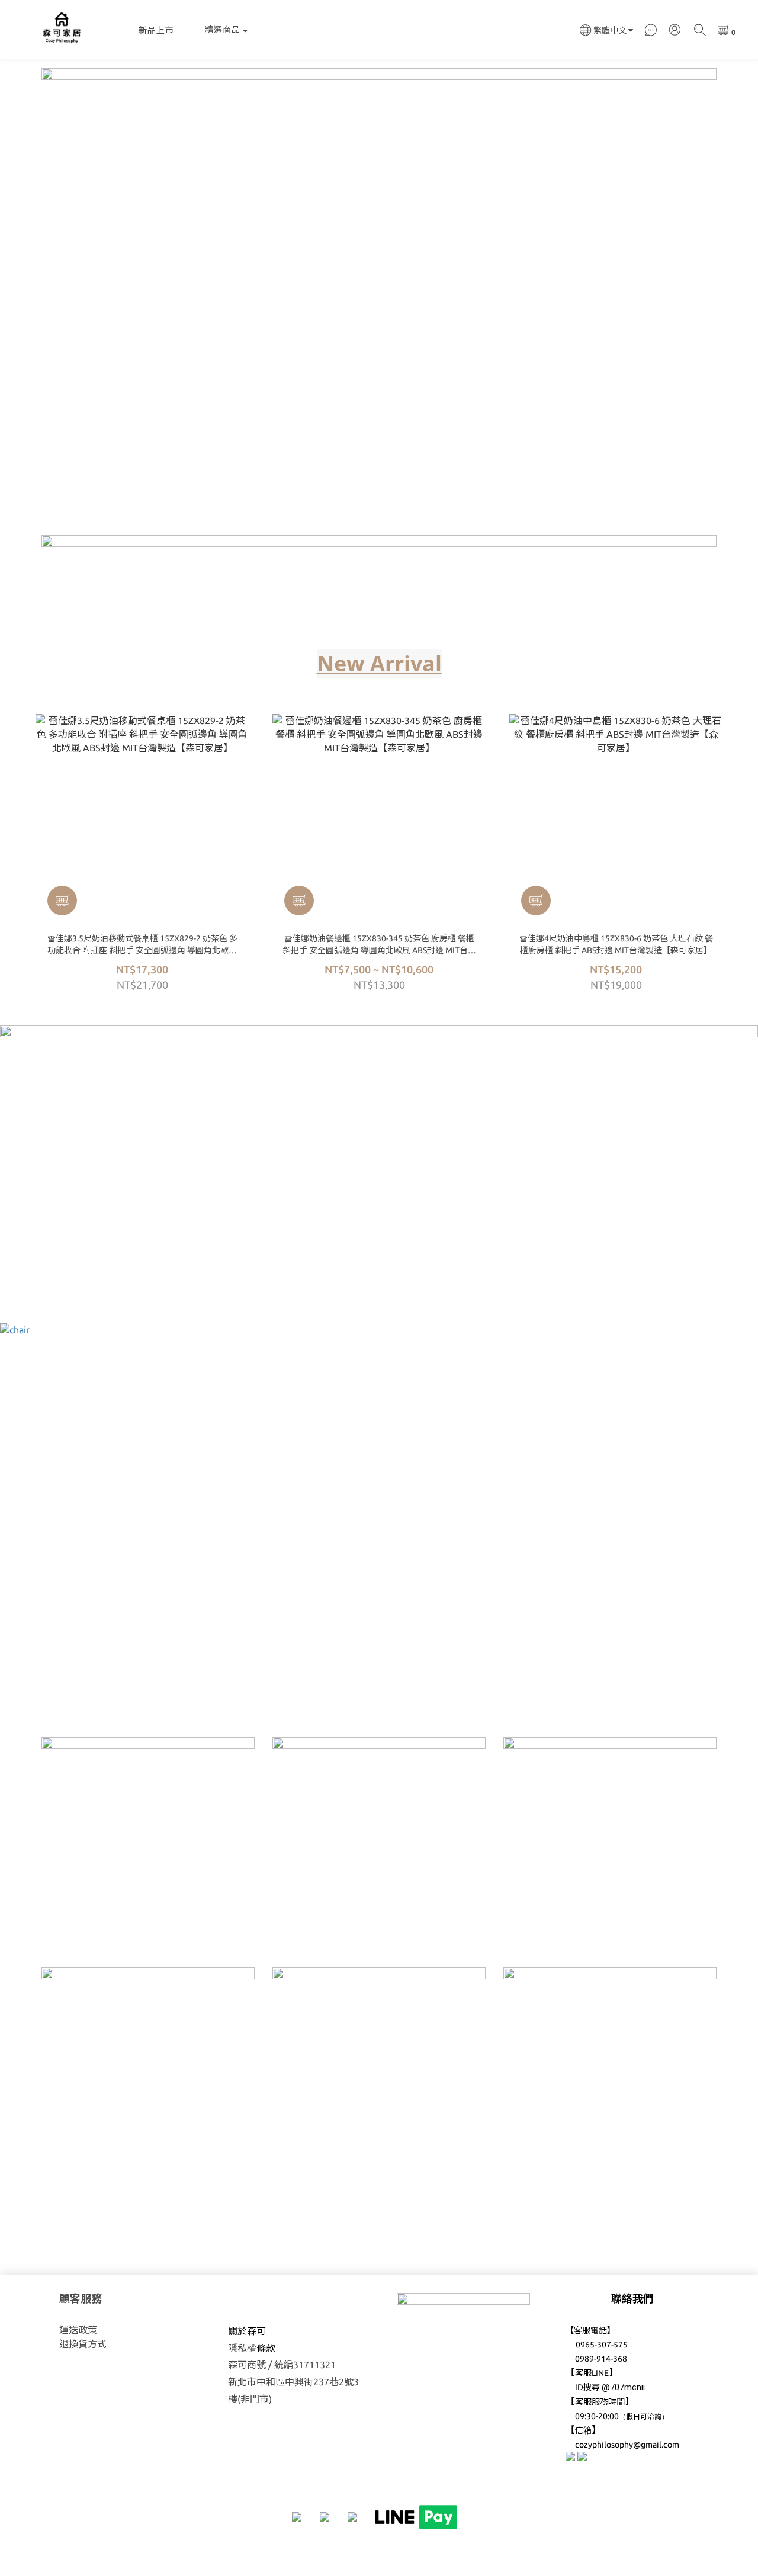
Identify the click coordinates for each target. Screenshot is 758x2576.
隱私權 (242, 2348)
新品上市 (156, 30)
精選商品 (223, 30)
